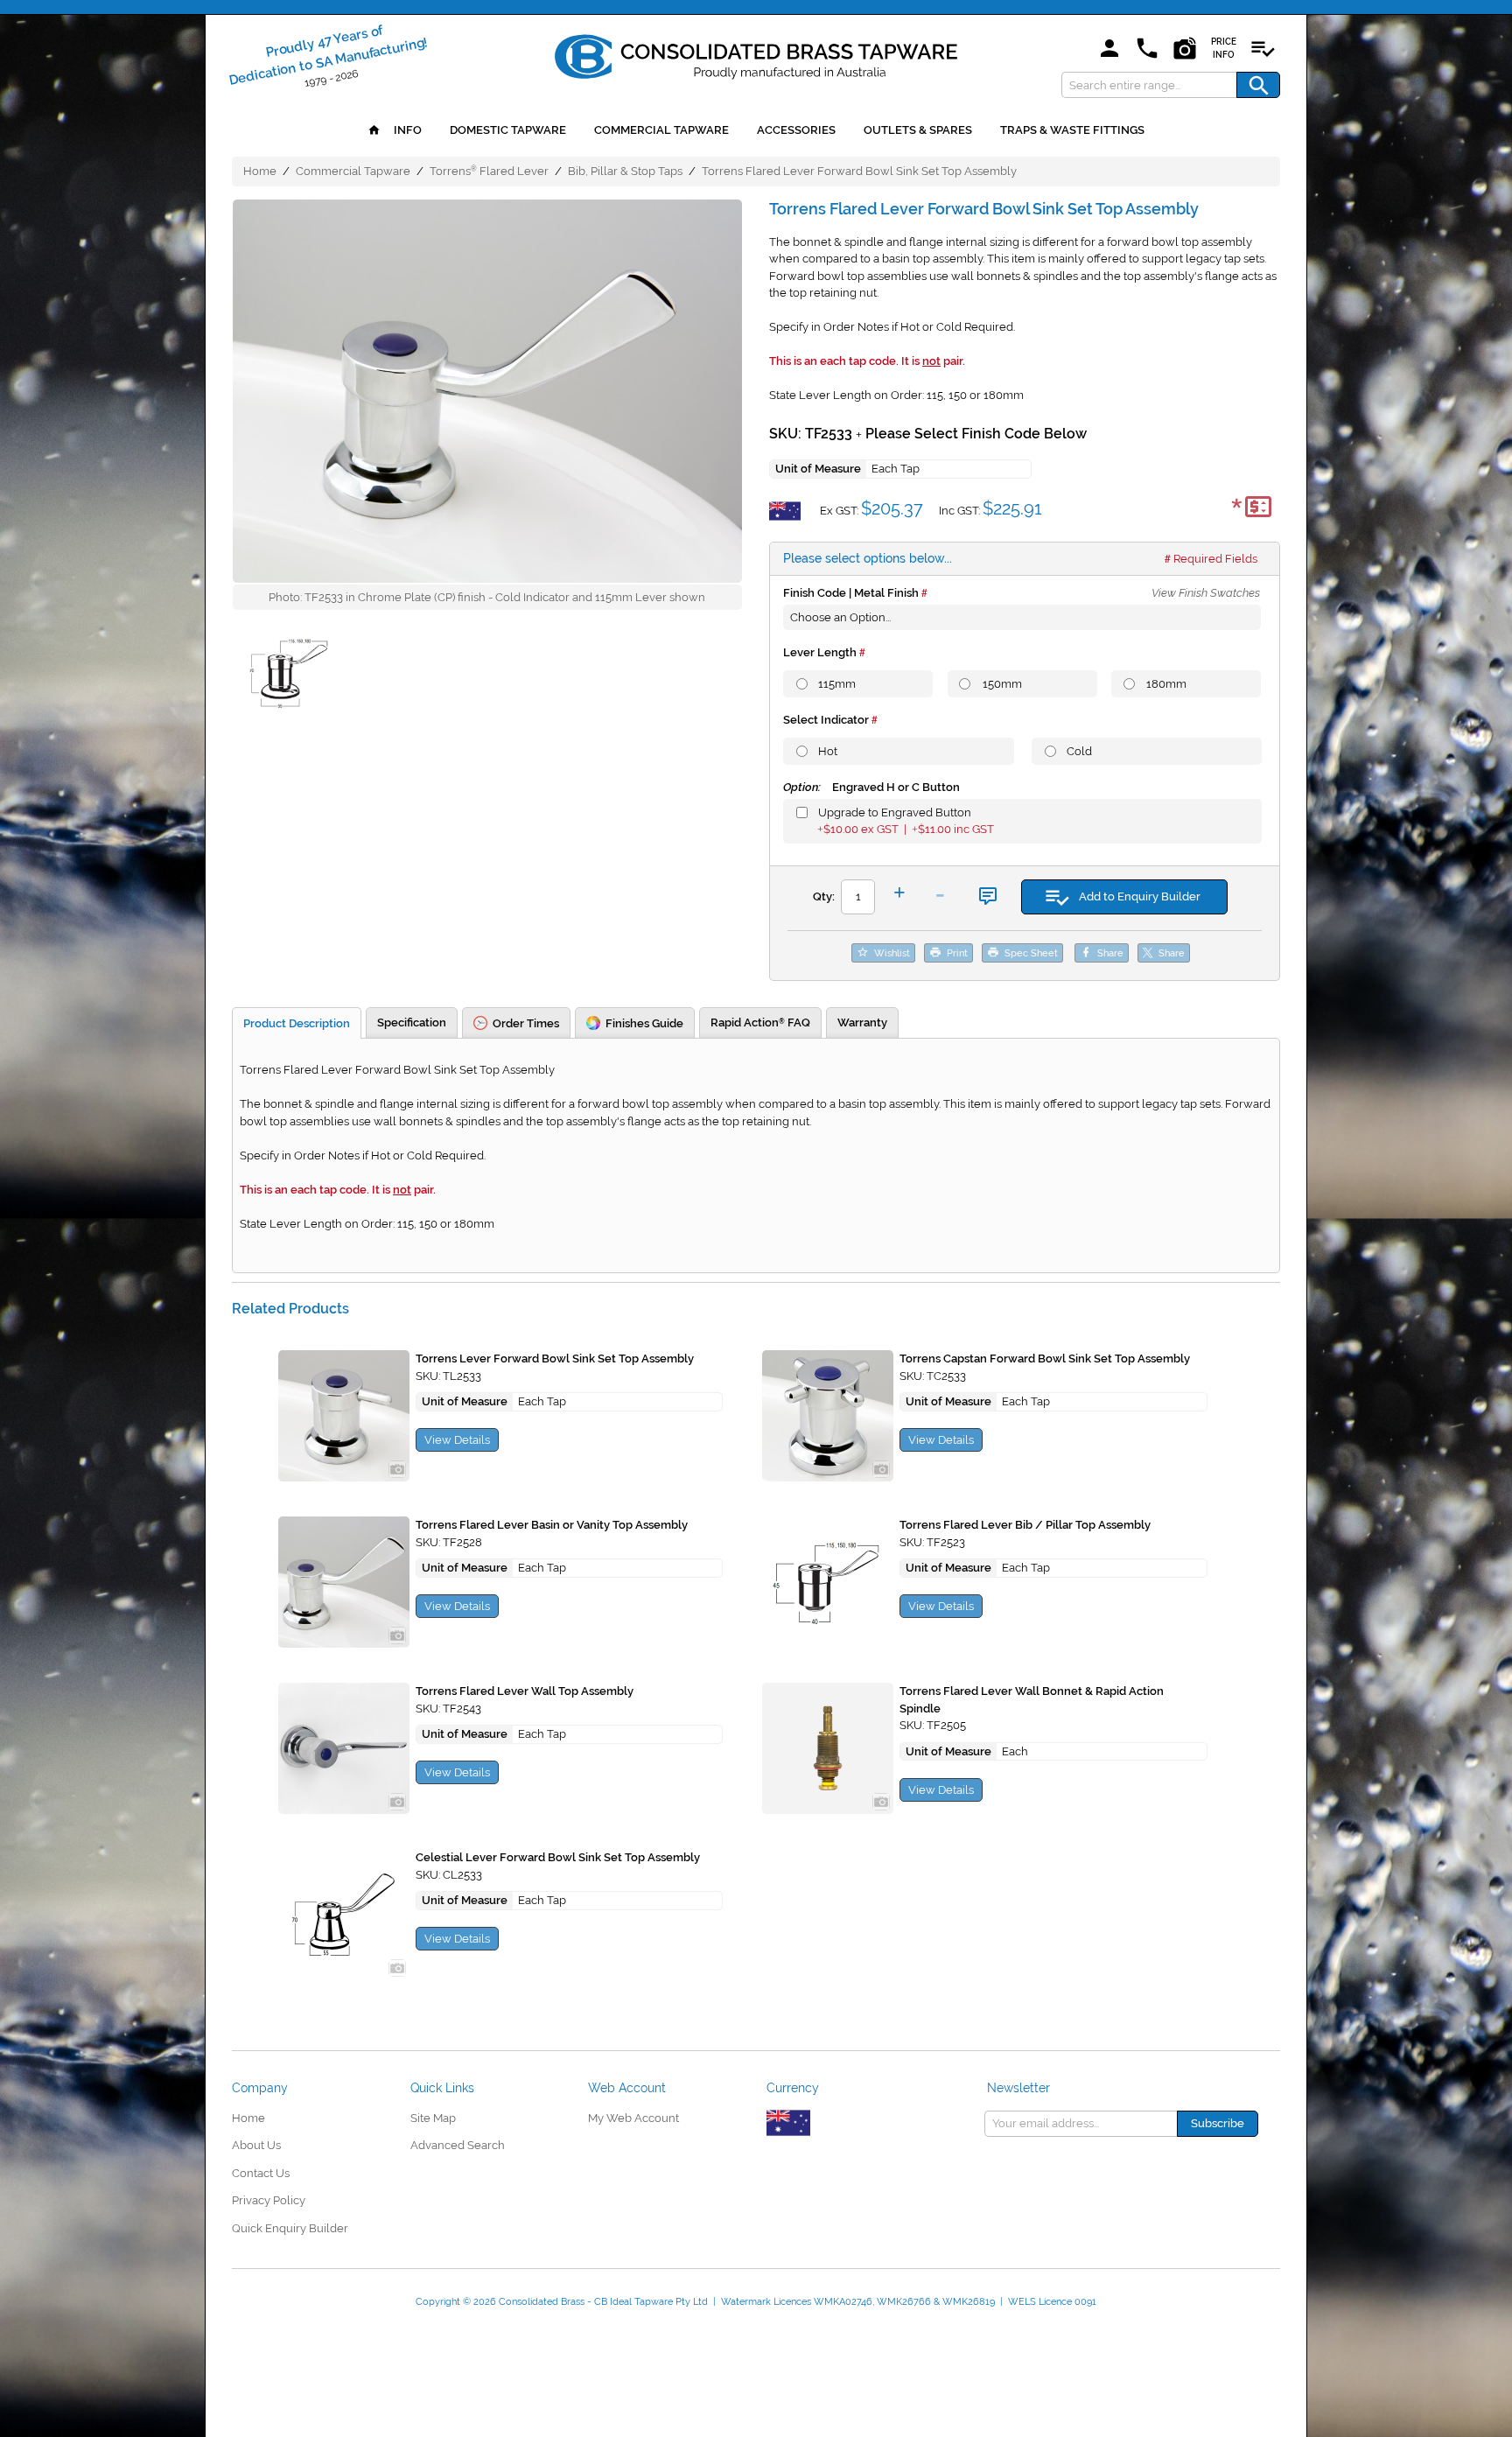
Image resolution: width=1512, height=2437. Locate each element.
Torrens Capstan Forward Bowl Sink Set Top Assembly (1045, 1359)
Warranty (862, 1022)
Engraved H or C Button (871, 787)
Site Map (433, 2118)
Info (406, 130)
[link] (756, 53)
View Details (457, 1440)
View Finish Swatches (1206, 593)
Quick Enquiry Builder (290, 2228)
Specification (412, 1022)
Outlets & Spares (918, 130)
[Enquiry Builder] (1263, 49)
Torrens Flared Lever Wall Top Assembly (525, 1691)
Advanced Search (458, 2145)
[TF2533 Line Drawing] (289, 676)
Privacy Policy (269, 2200)
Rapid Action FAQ (760, 1022)
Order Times (526, 1023)
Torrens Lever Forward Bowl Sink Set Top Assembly (555, 1359)
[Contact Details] (1147, 49)
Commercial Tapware (661, 130)
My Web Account (633, 2118)
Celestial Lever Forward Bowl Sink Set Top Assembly (558, 1857)
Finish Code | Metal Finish (851, 593)
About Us (256, 2145)
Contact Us (261, 2173)
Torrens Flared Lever (489, 171)
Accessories (796, 130)
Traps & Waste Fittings (1072, 130)
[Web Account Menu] (1109, 49)
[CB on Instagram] (1185, 49)
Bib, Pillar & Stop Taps (625, 171)
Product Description (297, 1023)
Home (260, 171)
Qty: (824, 896)
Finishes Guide (644, 1023)
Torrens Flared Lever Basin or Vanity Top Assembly (552, 1525)
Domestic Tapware (508, 130)
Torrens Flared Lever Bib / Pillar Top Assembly (1025, 1525)
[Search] (1258, 85)
